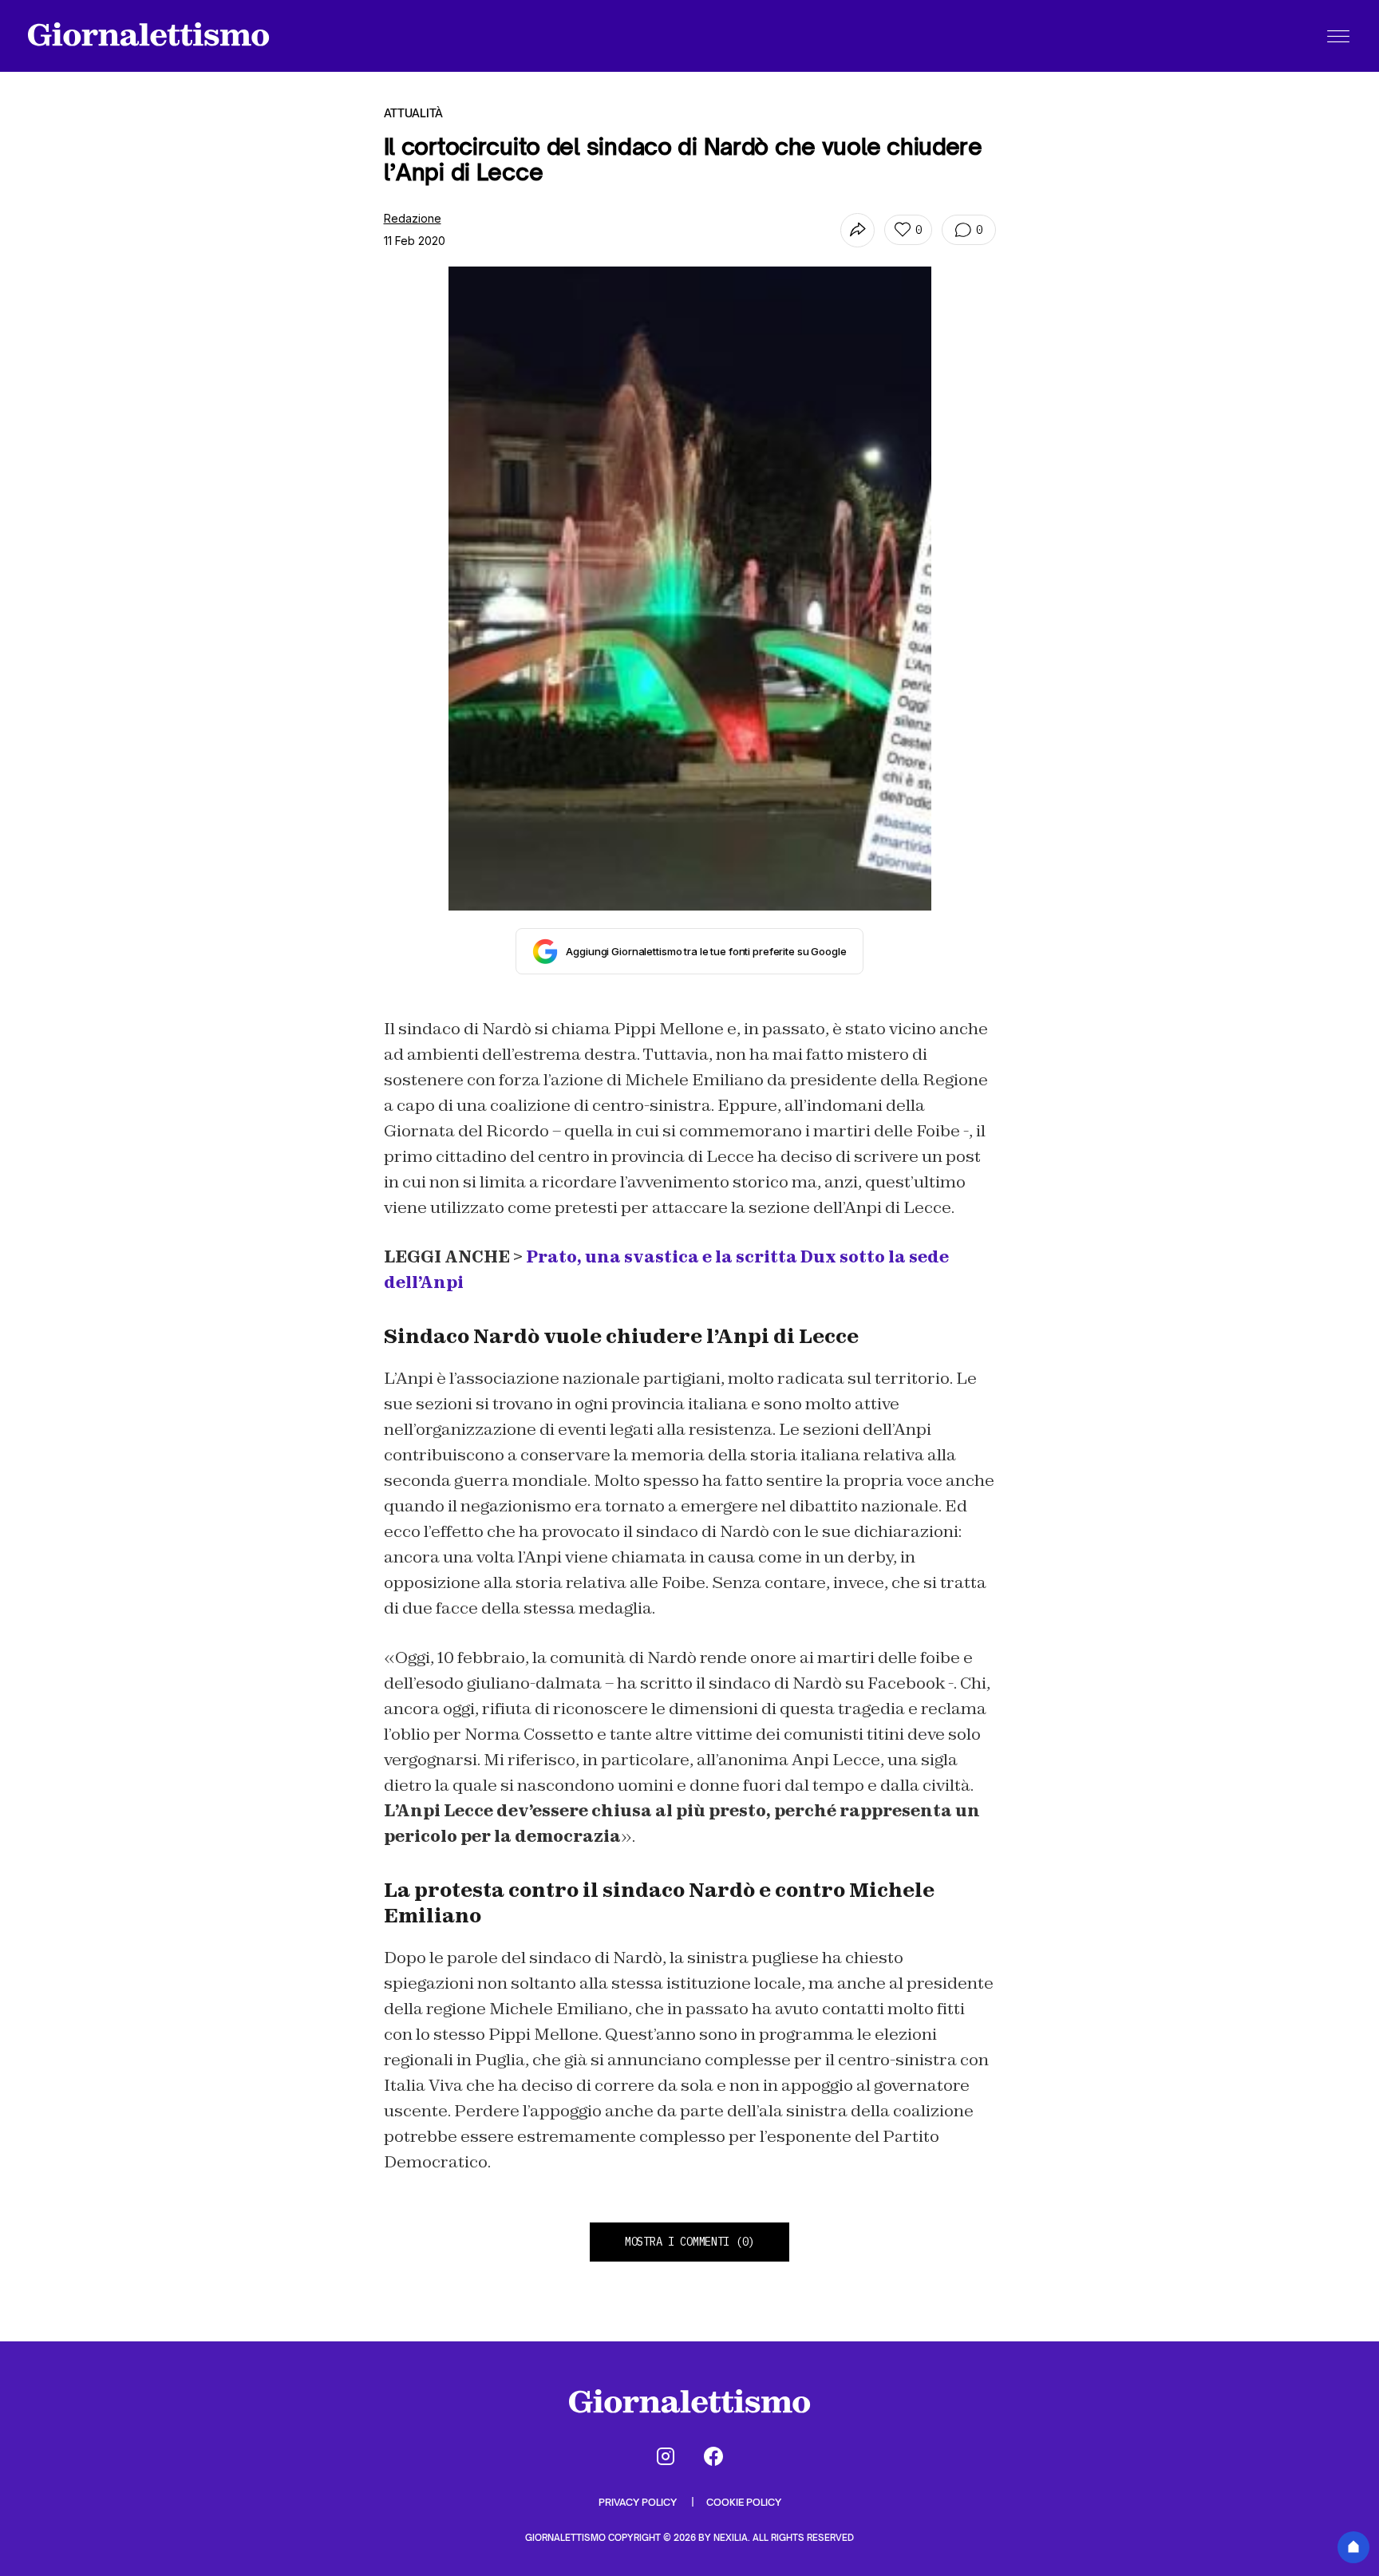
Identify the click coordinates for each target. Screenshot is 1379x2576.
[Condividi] (857, 230)
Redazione (413, 218)
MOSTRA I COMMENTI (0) (689, 2242)
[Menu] (1338, 36)
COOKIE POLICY (744, 2502)
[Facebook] (713, 2456)
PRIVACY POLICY (639, 2502)
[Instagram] (666, 2456)
